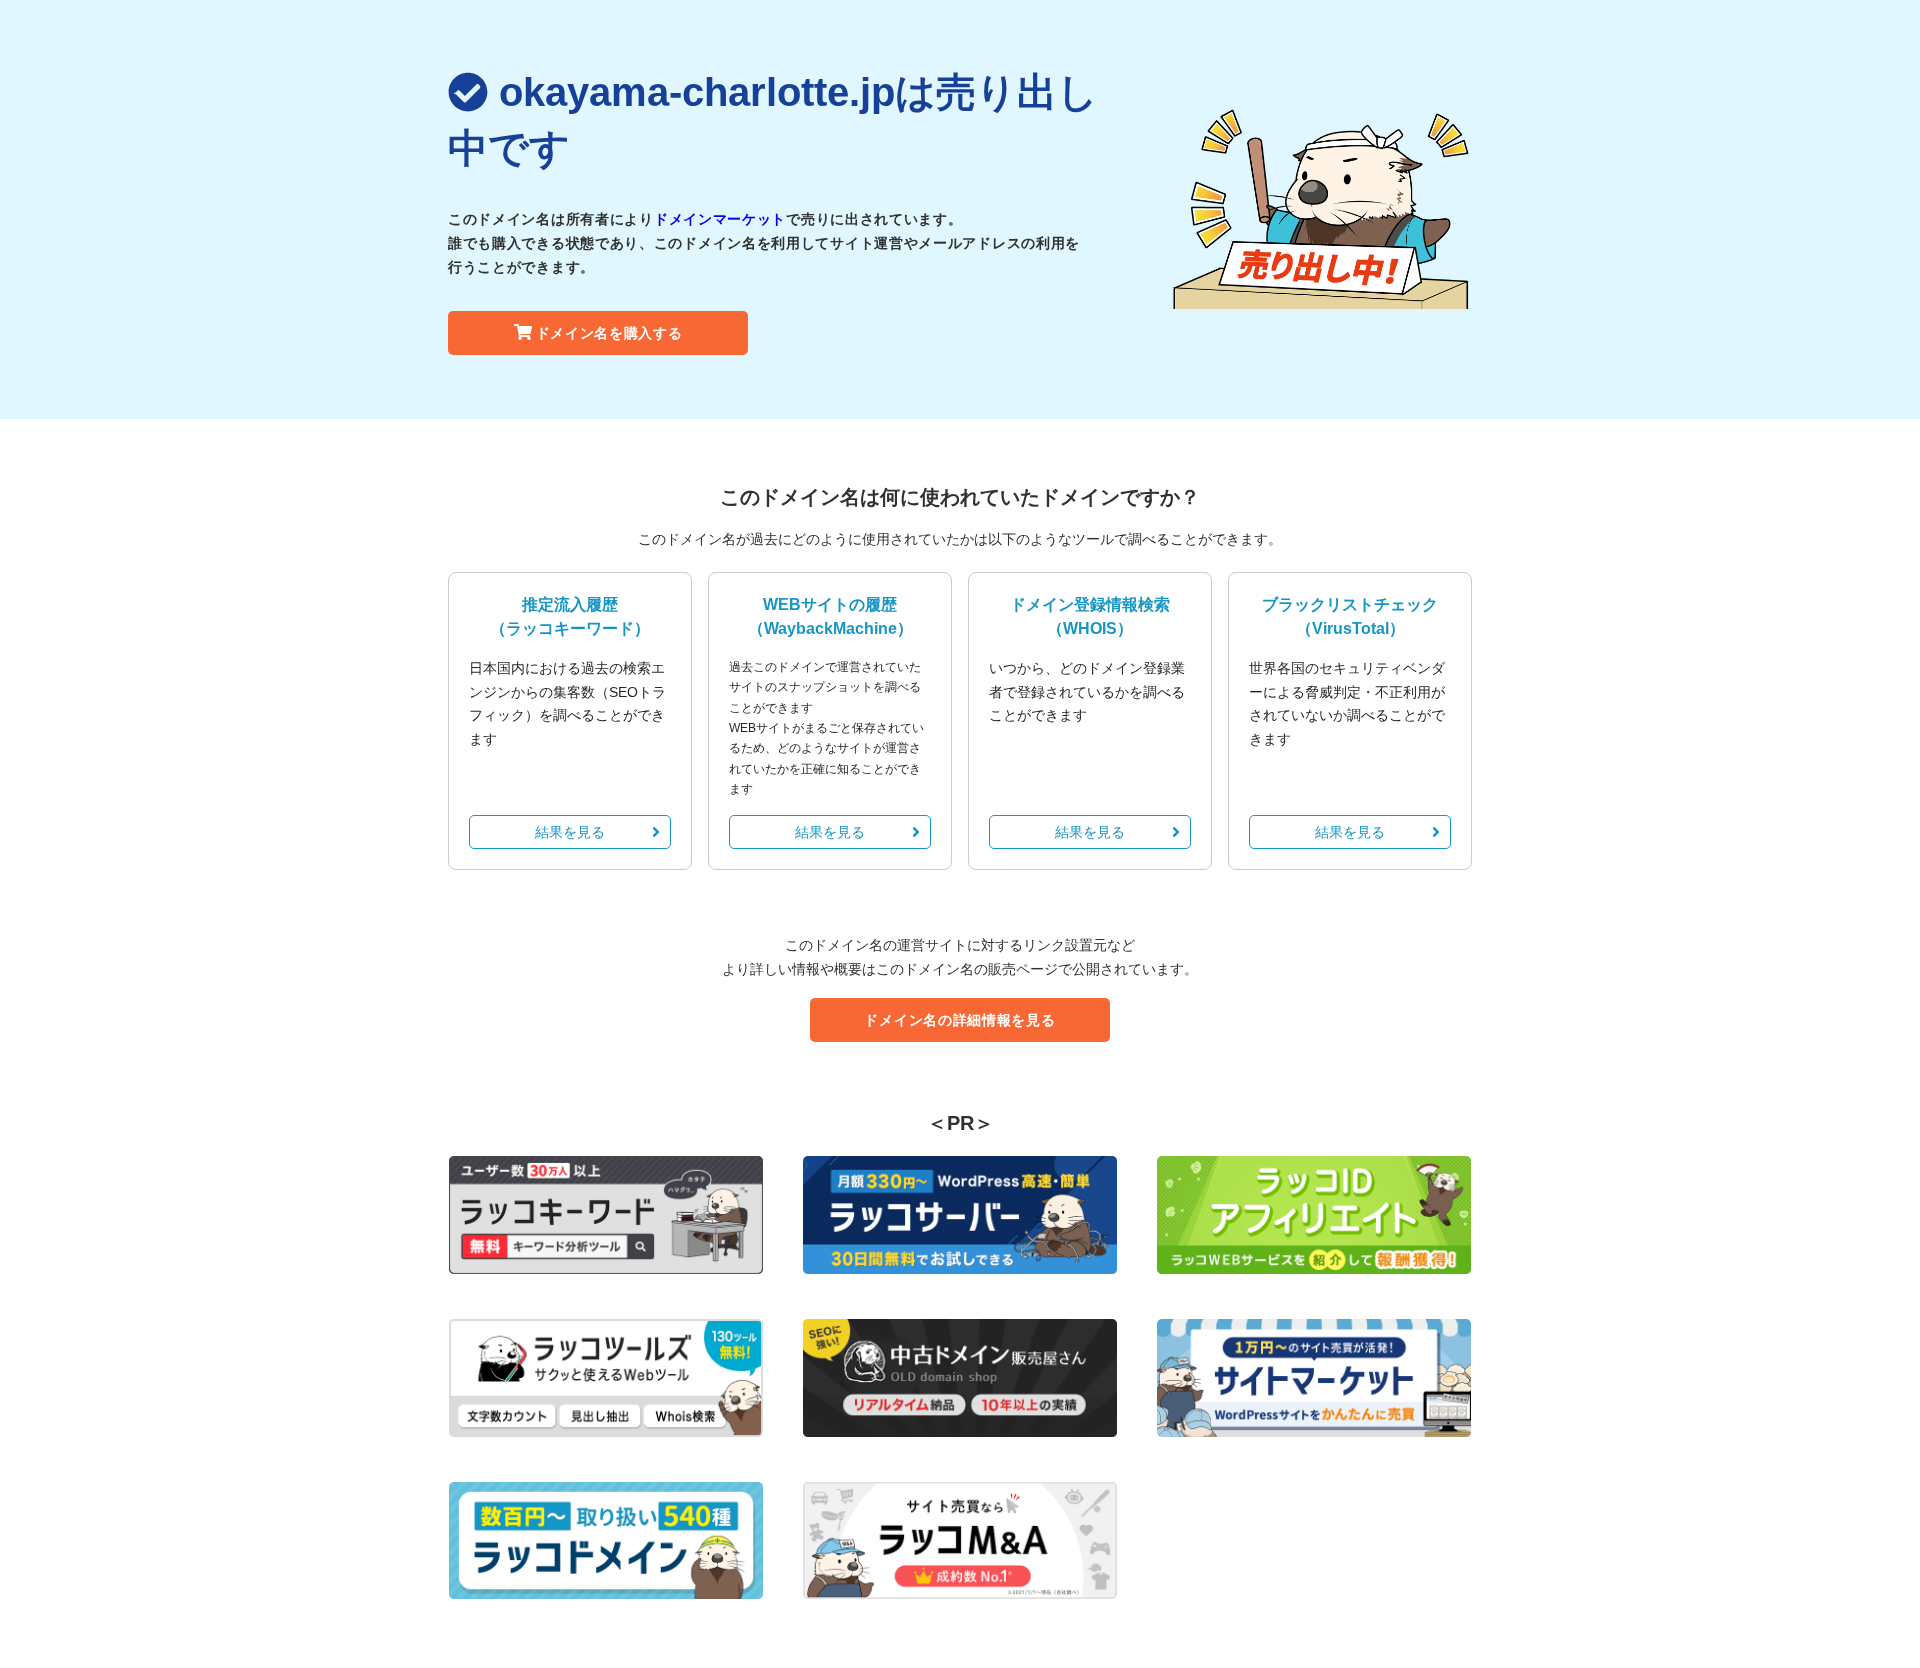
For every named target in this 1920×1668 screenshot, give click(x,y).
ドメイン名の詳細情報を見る (959, 1020)
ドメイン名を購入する (609, 333)
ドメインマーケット (720, 219)
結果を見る (570, 832)
